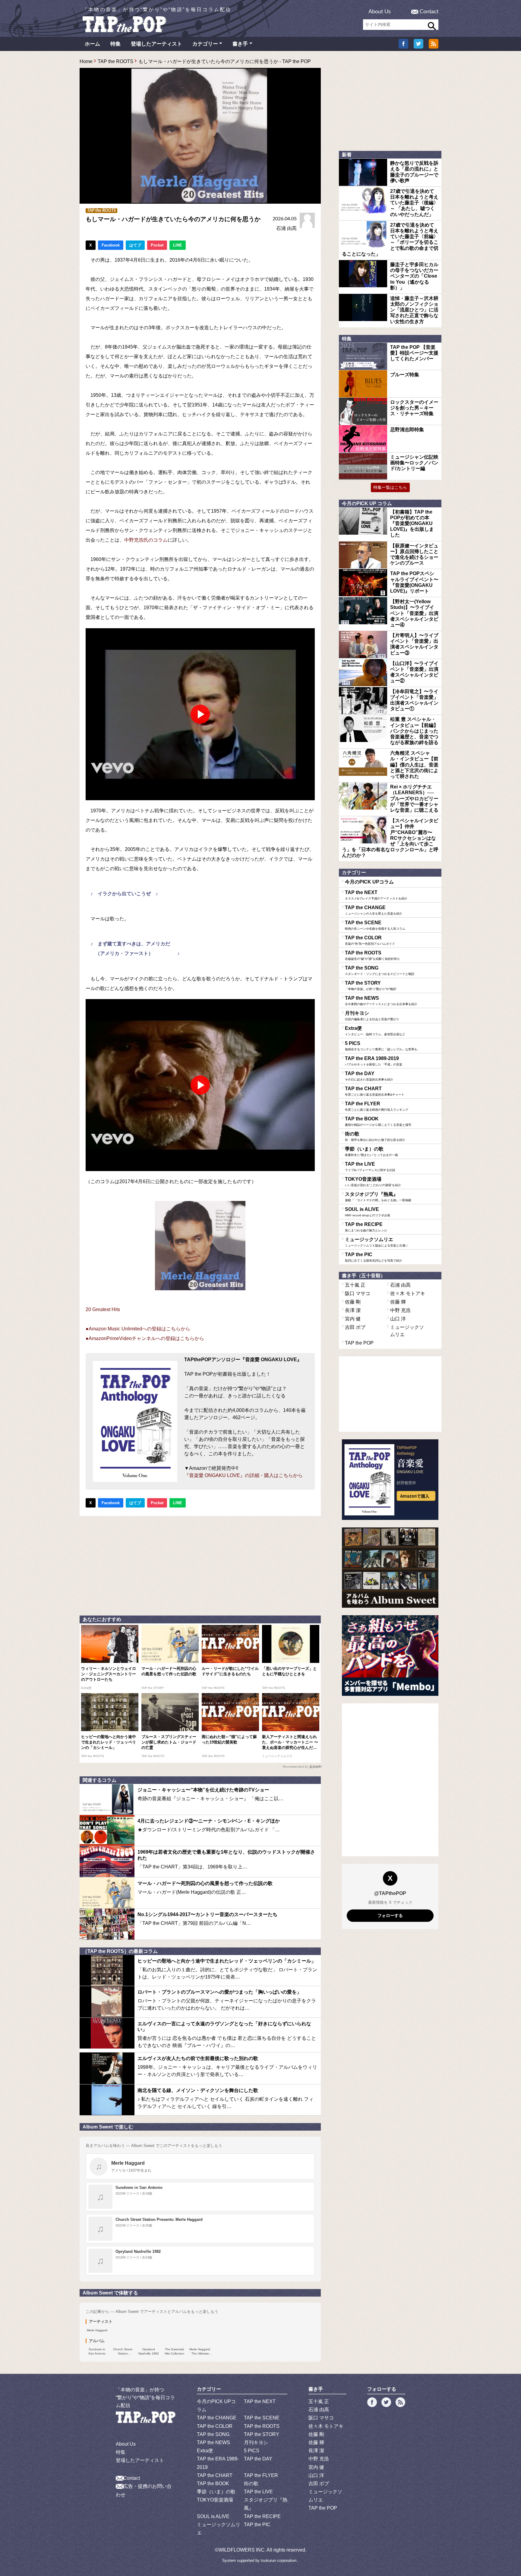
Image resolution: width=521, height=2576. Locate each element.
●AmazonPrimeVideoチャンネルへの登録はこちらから (145, 1338)
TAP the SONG (380, 970)
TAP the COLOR (370, 940)
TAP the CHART (375, 1091)
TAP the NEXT (376, 895)
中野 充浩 (400, 1310)
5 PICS (383, 1046)
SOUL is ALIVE (368, 1212)
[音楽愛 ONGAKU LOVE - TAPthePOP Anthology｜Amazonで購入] (390, 1480)
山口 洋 (398, 1319)
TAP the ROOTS (115, 61)
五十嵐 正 (355, 1285)
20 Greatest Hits (103, 1309)
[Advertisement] (200, 1564)
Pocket (157, 245)
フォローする (390, 1915)
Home (86, 61)
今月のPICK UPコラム (369, 882)
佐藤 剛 (353, 1302)
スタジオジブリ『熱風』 (378, 1197)
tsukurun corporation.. (280, 2560)
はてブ (135, 245)
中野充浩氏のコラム (146, 540)
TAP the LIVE (370, 1167)
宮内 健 (353, 1319)
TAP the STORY (371, 986)
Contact (429, 12)
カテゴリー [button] (205, 44)
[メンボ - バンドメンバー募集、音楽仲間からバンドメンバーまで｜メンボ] (390, 1656)
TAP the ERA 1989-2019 (374, 1061)
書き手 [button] (240, 44)
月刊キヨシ (372, 1016)
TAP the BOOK (378, 1121)
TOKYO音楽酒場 (373, 1182)
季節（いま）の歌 (371, 1151)
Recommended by (295, 1767)
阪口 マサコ (358, 1293)
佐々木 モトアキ (408, 1293)
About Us (380, 12)
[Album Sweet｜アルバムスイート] (390, 1568)
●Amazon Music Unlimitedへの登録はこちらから (138, 1329)
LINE (178, 245)
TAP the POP (359, 1343)
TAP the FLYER (377, 1106)
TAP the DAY (369, 1076)
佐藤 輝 (398, 1302)
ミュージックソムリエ (377, 1242)
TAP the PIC (374, 1257)
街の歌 (375, 1136)
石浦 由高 (286, 228)
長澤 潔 (353, 1310)
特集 (115, 44)
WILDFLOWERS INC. (242, 2550)
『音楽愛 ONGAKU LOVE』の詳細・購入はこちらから (243, 1475)
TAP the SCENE (375, 925)
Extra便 (375, 1031)
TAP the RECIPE (366, 1227)
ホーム (92, 44)
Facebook (111, 245)
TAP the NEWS (381, 1001)
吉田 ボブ (355, 1327)
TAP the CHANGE (374, 910)
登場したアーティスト (156, 44)
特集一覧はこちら (390, 487)
